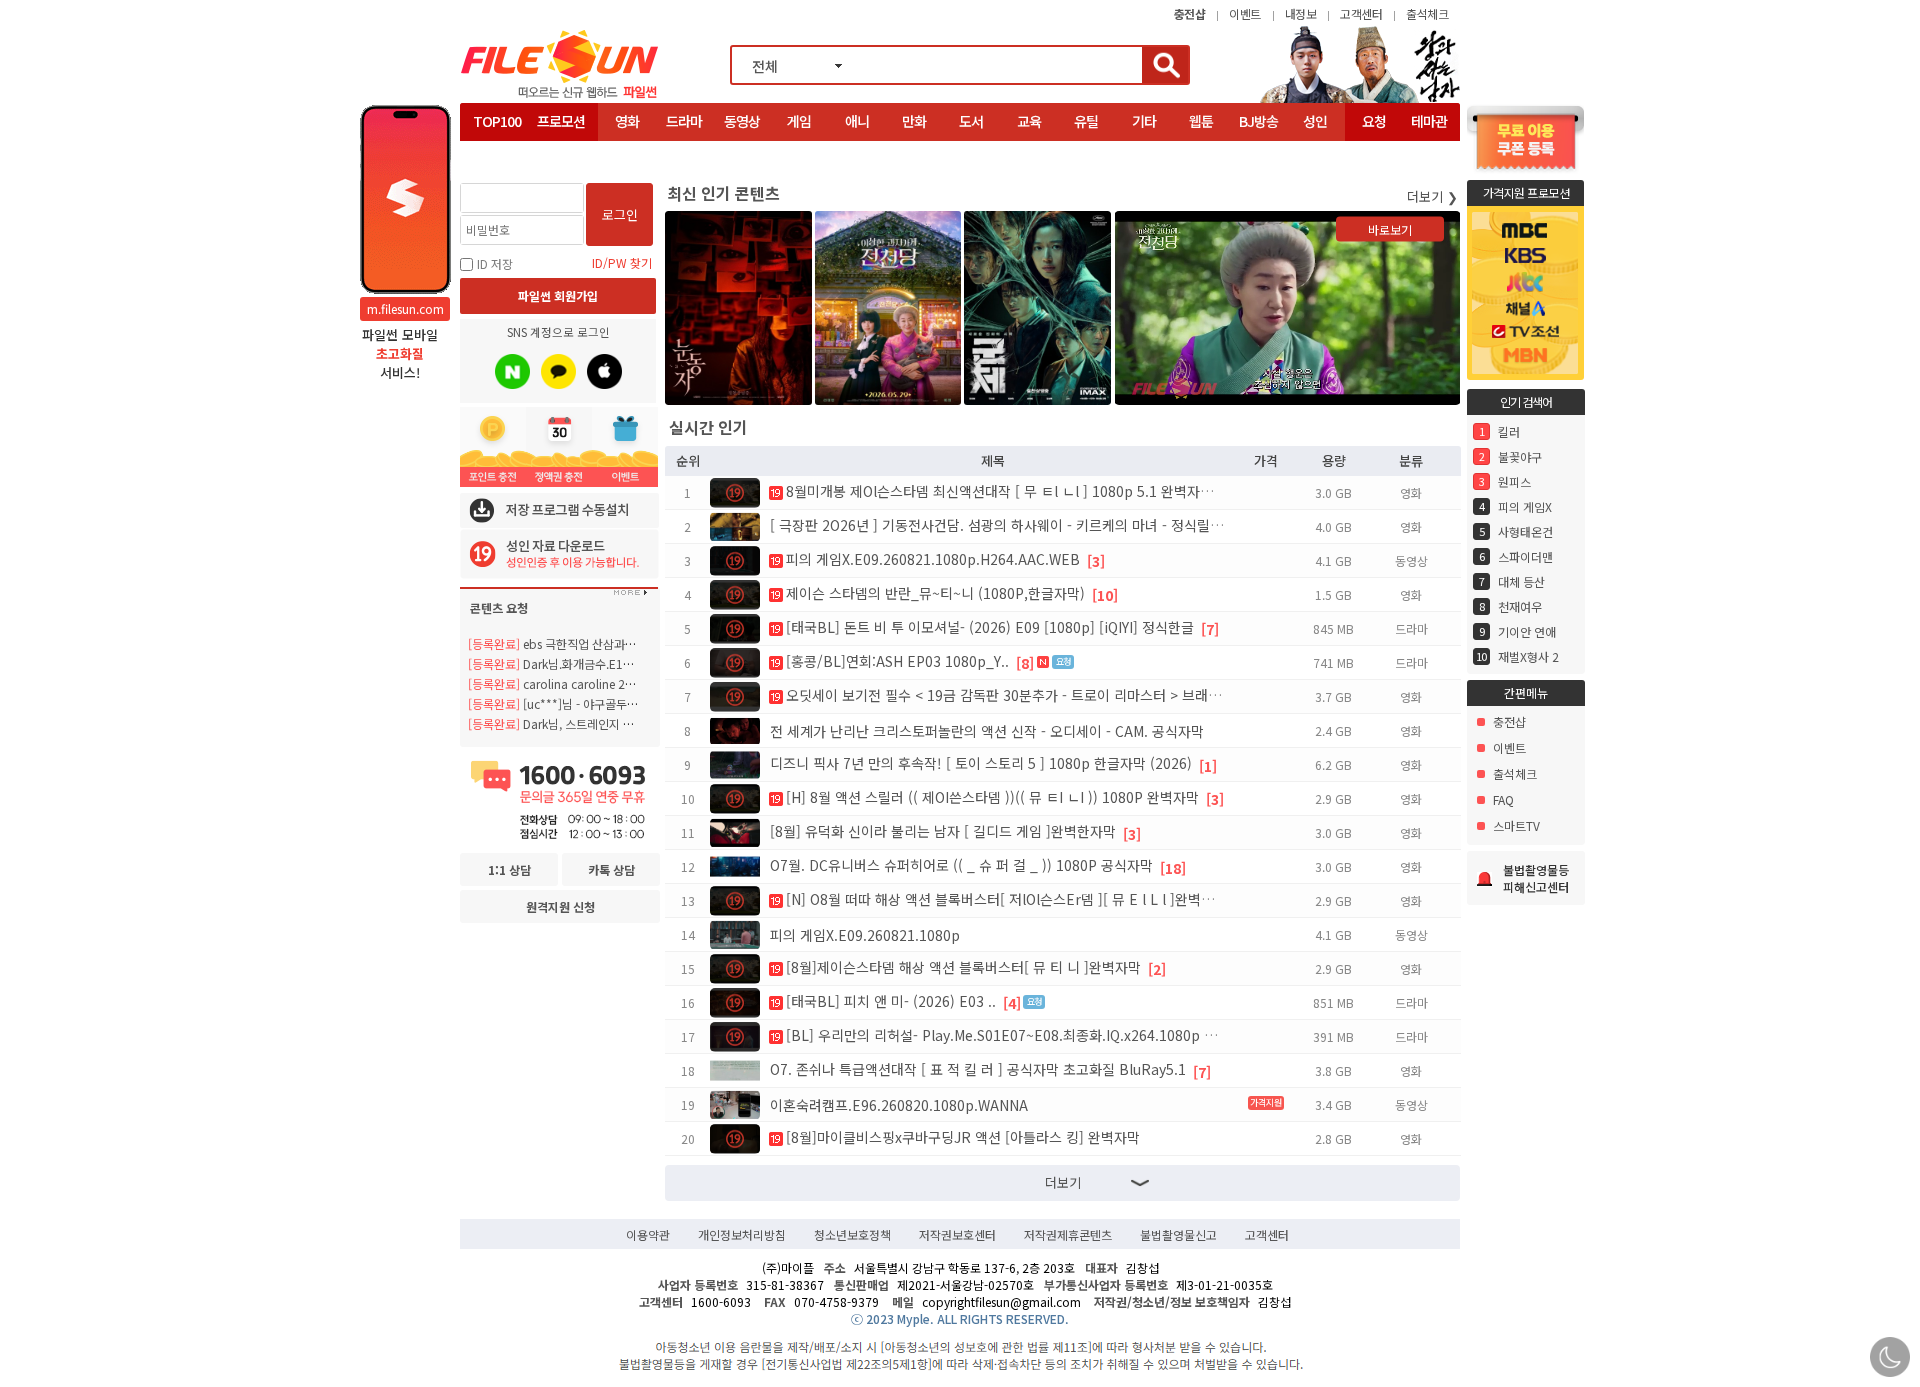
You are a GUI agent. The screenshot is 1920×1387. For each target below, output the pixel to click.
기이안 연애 (1527, 631)
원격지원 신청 (560, 906)
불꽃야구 (1520, 456)
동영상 (742, 121)
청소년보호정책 (852, 1235)
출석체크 (1427, 13)
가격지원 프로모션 (1526, 192)
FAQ (1503, 799)
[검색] (1165, 65)
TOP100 (497, 121)
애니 (857, 121)
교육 (1029, 121)
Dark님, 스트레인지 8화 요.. (564, 723)
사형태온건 (1525, 531)
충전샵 (1509, 721)
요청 (1374, 121)
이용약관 (648, 1235)
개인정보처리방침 (742, 1235)
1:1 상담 (509, 869)
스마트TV (1516, 825)
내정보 (1301, 13)
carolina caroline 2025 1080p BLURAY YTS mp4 (626, 683)
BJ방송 (1258, 121)
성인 (1315, 121)
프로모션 (561, 121)
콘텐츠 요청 (499, 607)
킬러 (1509, 431)
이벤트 (1245, 13)
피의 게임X (1525, 506)
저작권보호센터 (957, 1235)
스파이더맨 (1525, 556)
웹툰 (1201, 121)
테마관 (1429, 121)
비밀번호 (488, 229)
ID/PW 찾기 (622, 263)
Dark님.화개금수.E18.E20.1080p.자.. (590, 663)
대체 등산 (1521, 581)
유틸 (1086, 121)
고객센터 (1361, 13)
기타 (1144, 121)
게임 (799, 121)
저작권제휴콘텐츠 (1068, 1235)
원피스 (1514, 481)
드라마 (684, 121)
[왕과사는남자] (1360, 100)
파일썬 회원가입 (558, 295)
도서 (971, 121)
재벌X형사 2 (1528, 656)
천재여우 (1520, 606)
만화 (914, 121)
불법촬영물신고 (1178, 1235)
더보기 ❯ (1432, 196)
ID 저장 (495, 263)
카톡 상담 (611, 869)
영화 (627, 121)
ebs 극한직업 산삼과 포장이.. (567, 643)
